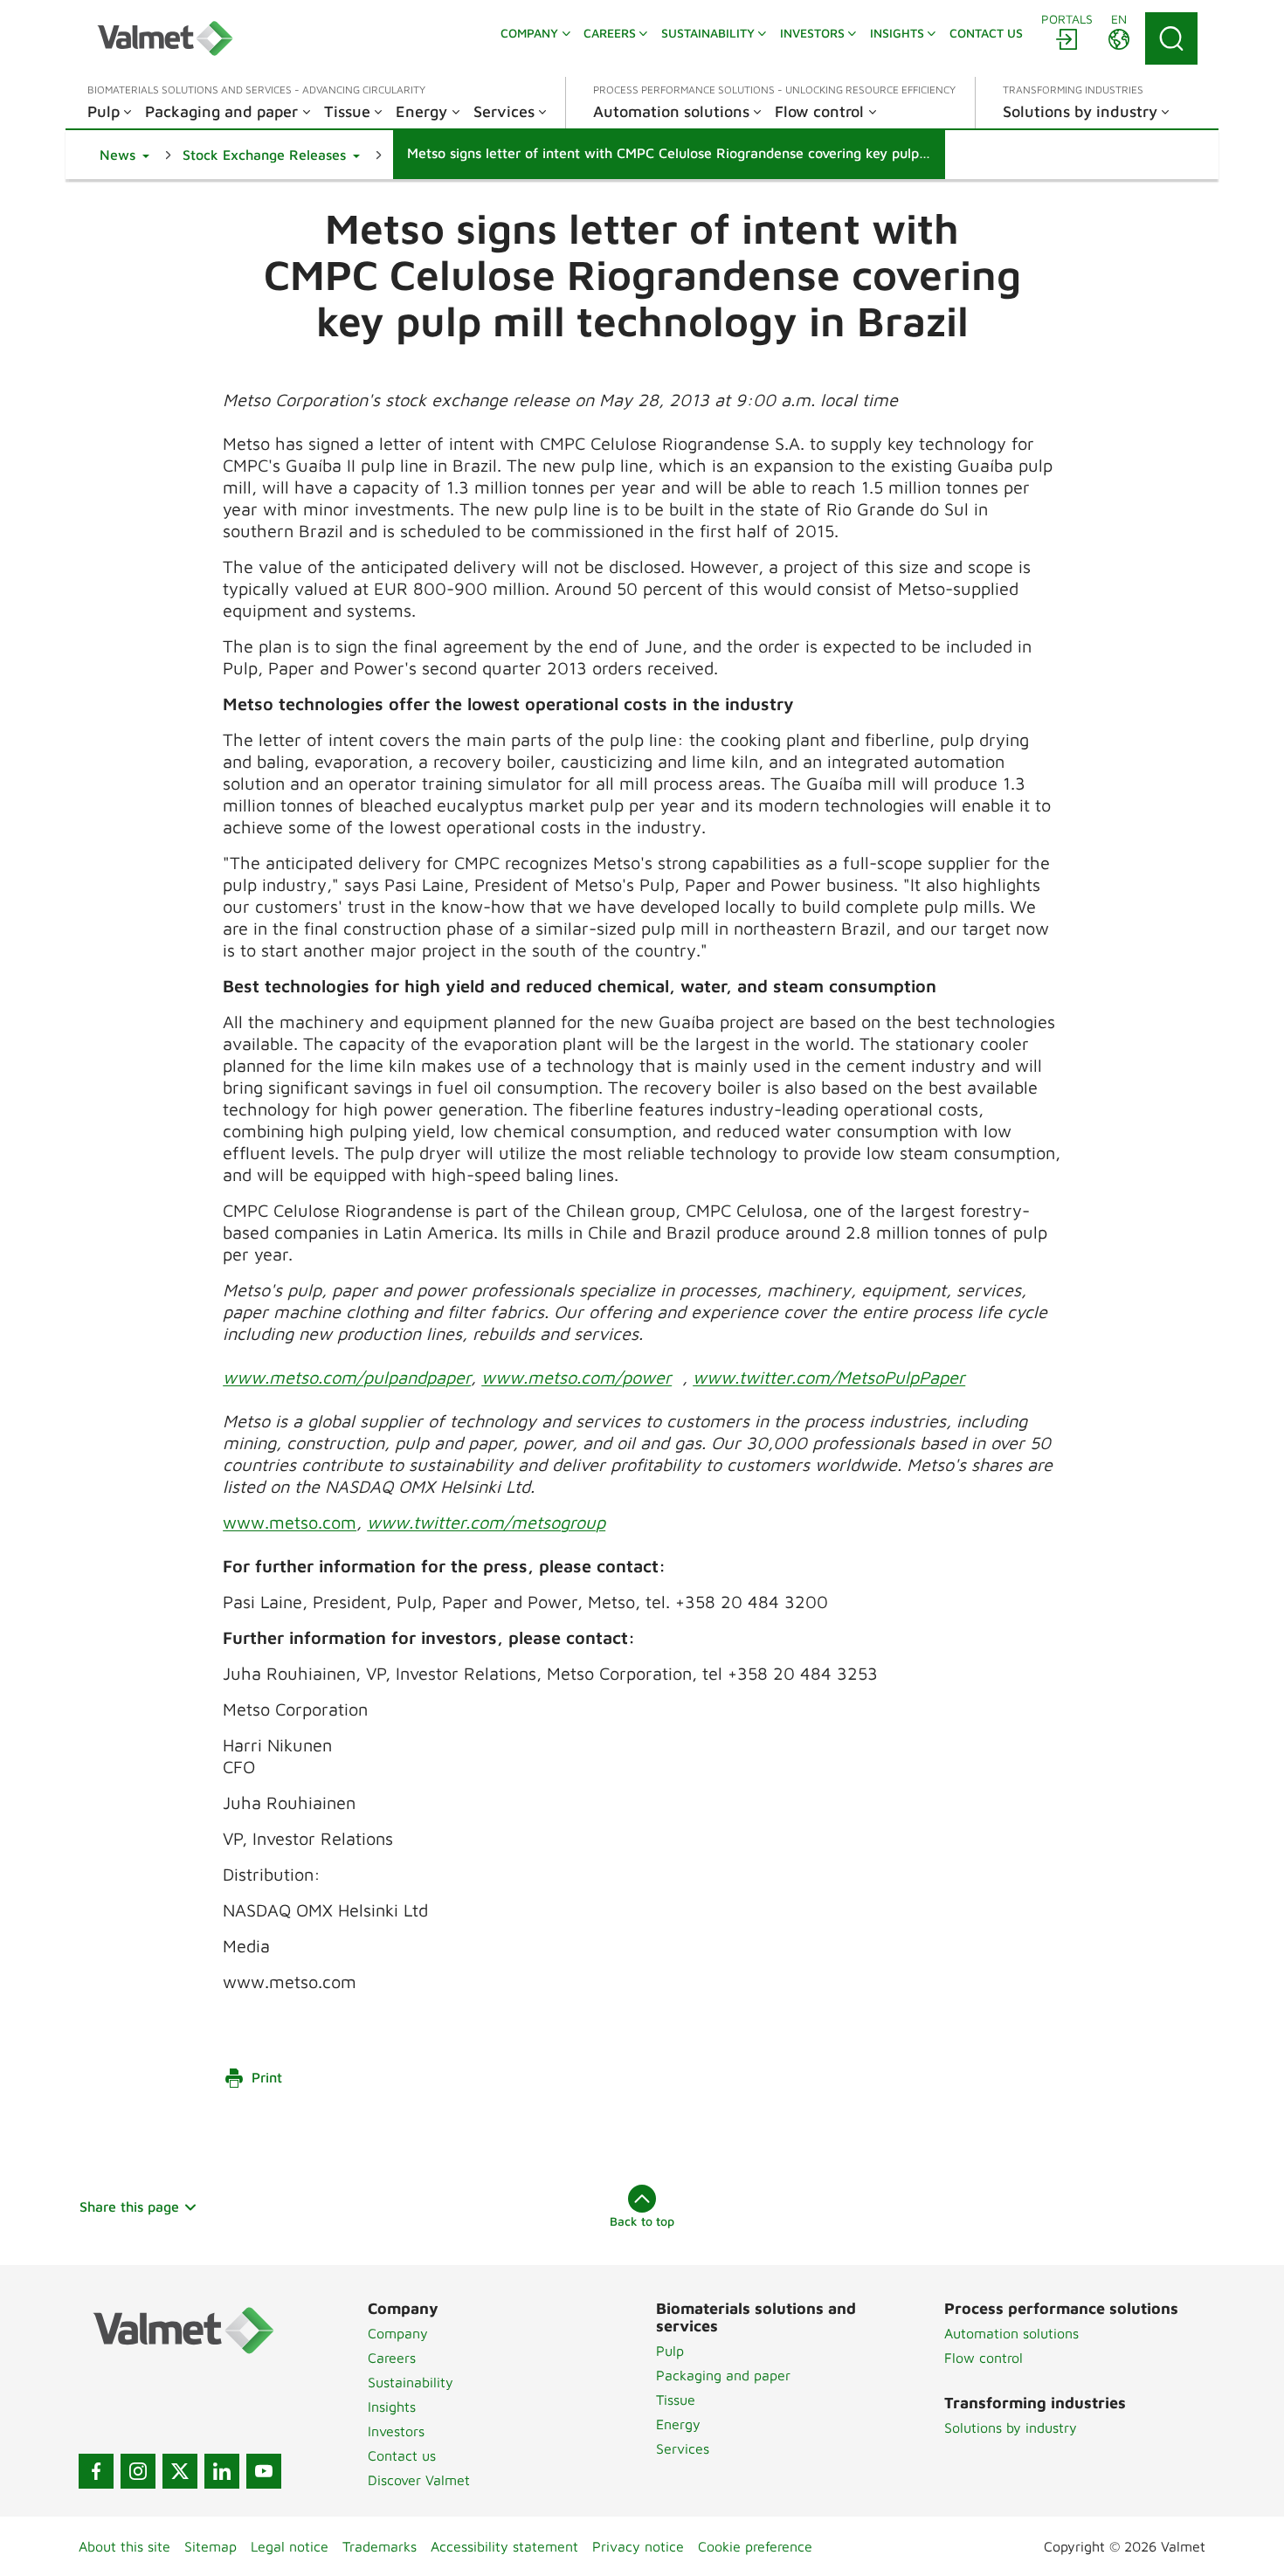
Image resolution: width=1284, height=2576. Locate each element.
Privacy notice (638, 2546)
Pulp (670, 2351)
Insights (392, 2407)
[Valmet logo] (165, 38)
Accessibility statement (504, 2546)
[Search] (1171, 38)
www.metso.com (290, 1522)
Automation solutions (1011, 2333)
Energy (678, 2424)
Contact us (402, 2455)
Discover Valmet (419, 2480)
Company (398, 2333)
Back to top (642, 2221)
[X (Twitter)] (180, 2471)
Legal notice (290, 2546)
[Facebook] (96, 2471)
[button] (124, 155)
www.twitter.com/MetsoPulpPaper (829, 1377)
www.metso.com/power (576, 1377)
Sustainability (411, 2382)
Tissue (676, 2400)
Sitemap (211, 2546)
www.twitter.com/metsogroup (486, 1522)
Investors (396, 2431)
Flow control (984, 2358)
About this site (124, 2546)
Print (267, 2077)
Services (683, 2448)
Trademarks (380, 2546)
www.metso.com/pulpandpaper (347, 1377)
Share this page (129, 2207)
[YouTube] (264, 2471)
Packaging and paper (723, 2375)
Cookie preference (755, 2546)
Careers (392, 2358)
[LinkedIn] (222, 2471)
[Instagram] (138, 2471)
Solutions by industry (1011, 2428)
